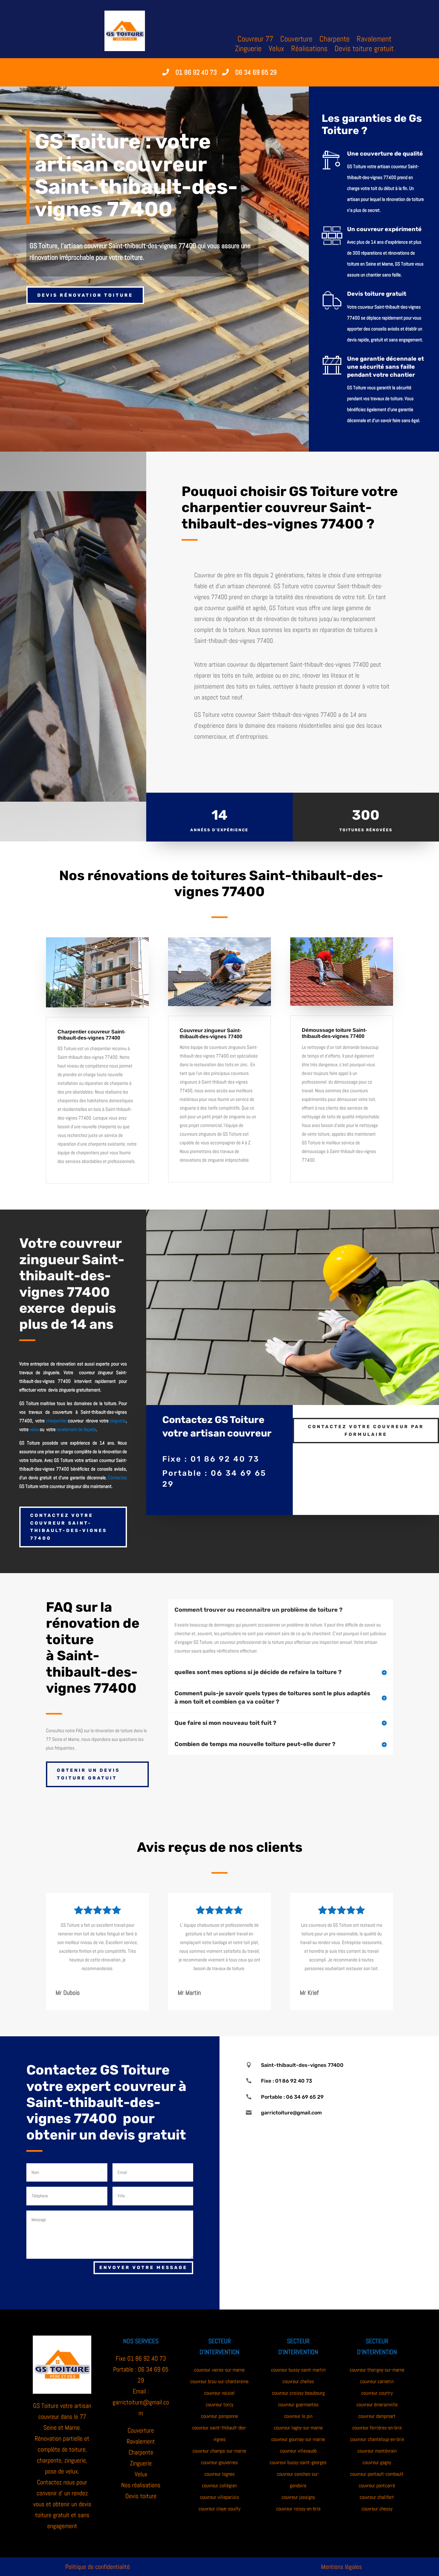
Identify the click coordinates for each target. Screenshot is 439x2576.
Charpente (335, 40)
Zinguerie (248, 50)
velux (34, 1429)
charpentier (56, 1421)
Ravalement (374, 40)
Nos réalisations (141, 2485)
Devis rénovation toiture (85, 295)
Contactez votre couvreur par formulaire (366, 1431)
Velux (276, 50)
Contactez (117, 1477)
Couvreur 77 (255, 40)
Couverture (296, 40)
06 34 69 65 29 (256, 72)
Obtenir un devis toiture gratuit (88, 1774)
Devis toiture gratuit (364, 50)
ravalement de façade (76, 1429)
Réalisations (309, 50)
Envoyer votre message (143, 2268)
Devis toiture (141, 2496)
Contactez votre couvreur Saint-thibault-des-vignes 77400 (69, 1527)
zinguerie (118, 1421)
